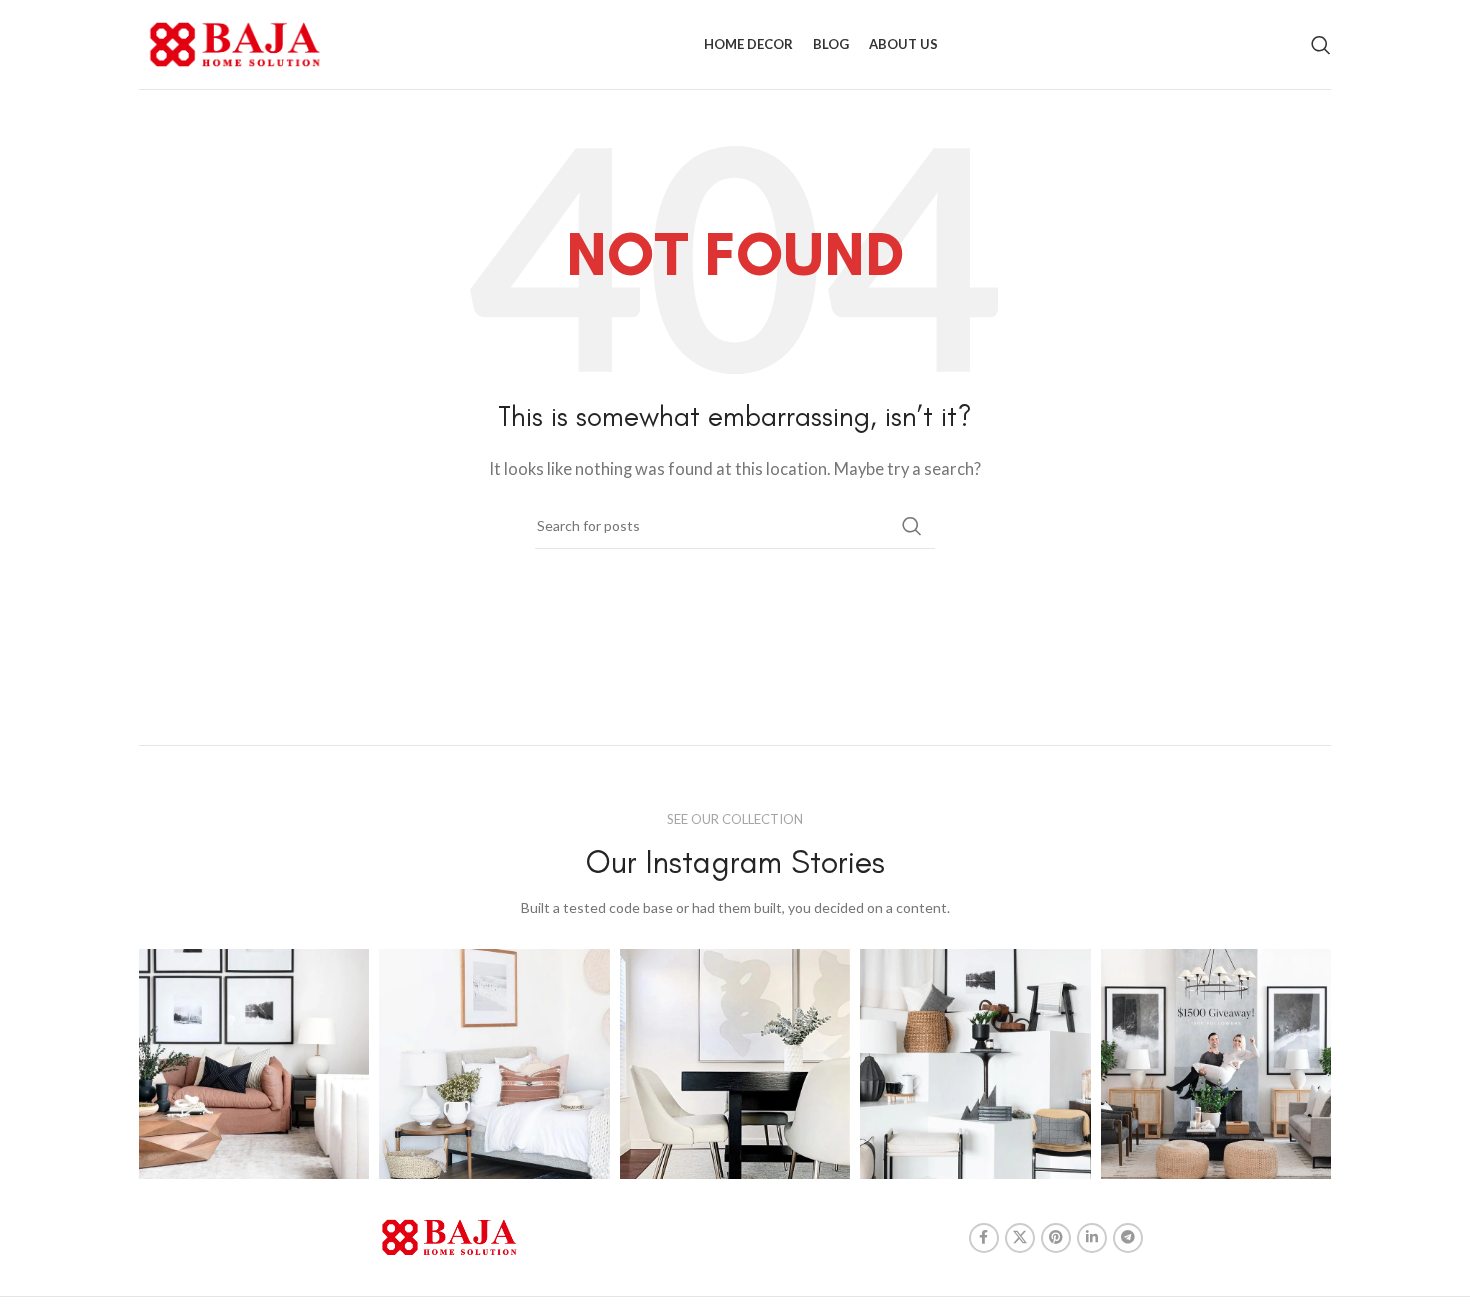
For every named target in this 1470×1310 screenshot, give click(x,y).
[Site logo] (235, 42)
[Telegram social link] (1128, 1238)
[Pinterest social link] (1056, 1238)
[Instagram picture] (254, 1064)
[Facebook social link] (984, 1238)
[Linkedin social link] (1092, 1238)
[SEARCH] (912, 526)
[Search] (1321, 45)
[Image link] (449, 1235)
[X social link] (1020, 1238)
